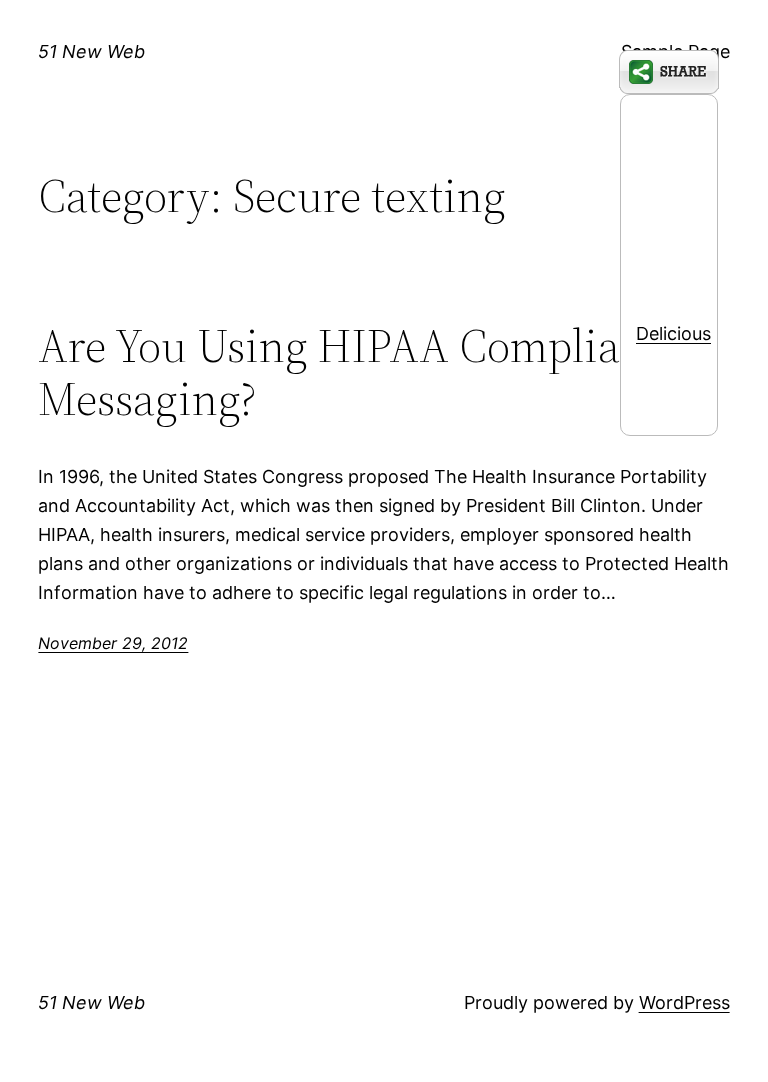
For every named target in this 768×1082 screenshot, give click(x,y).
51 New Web (91, 51)
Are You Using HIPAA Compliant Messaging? (349, 372)
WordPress (684, 1002)
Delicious (673, 333)
